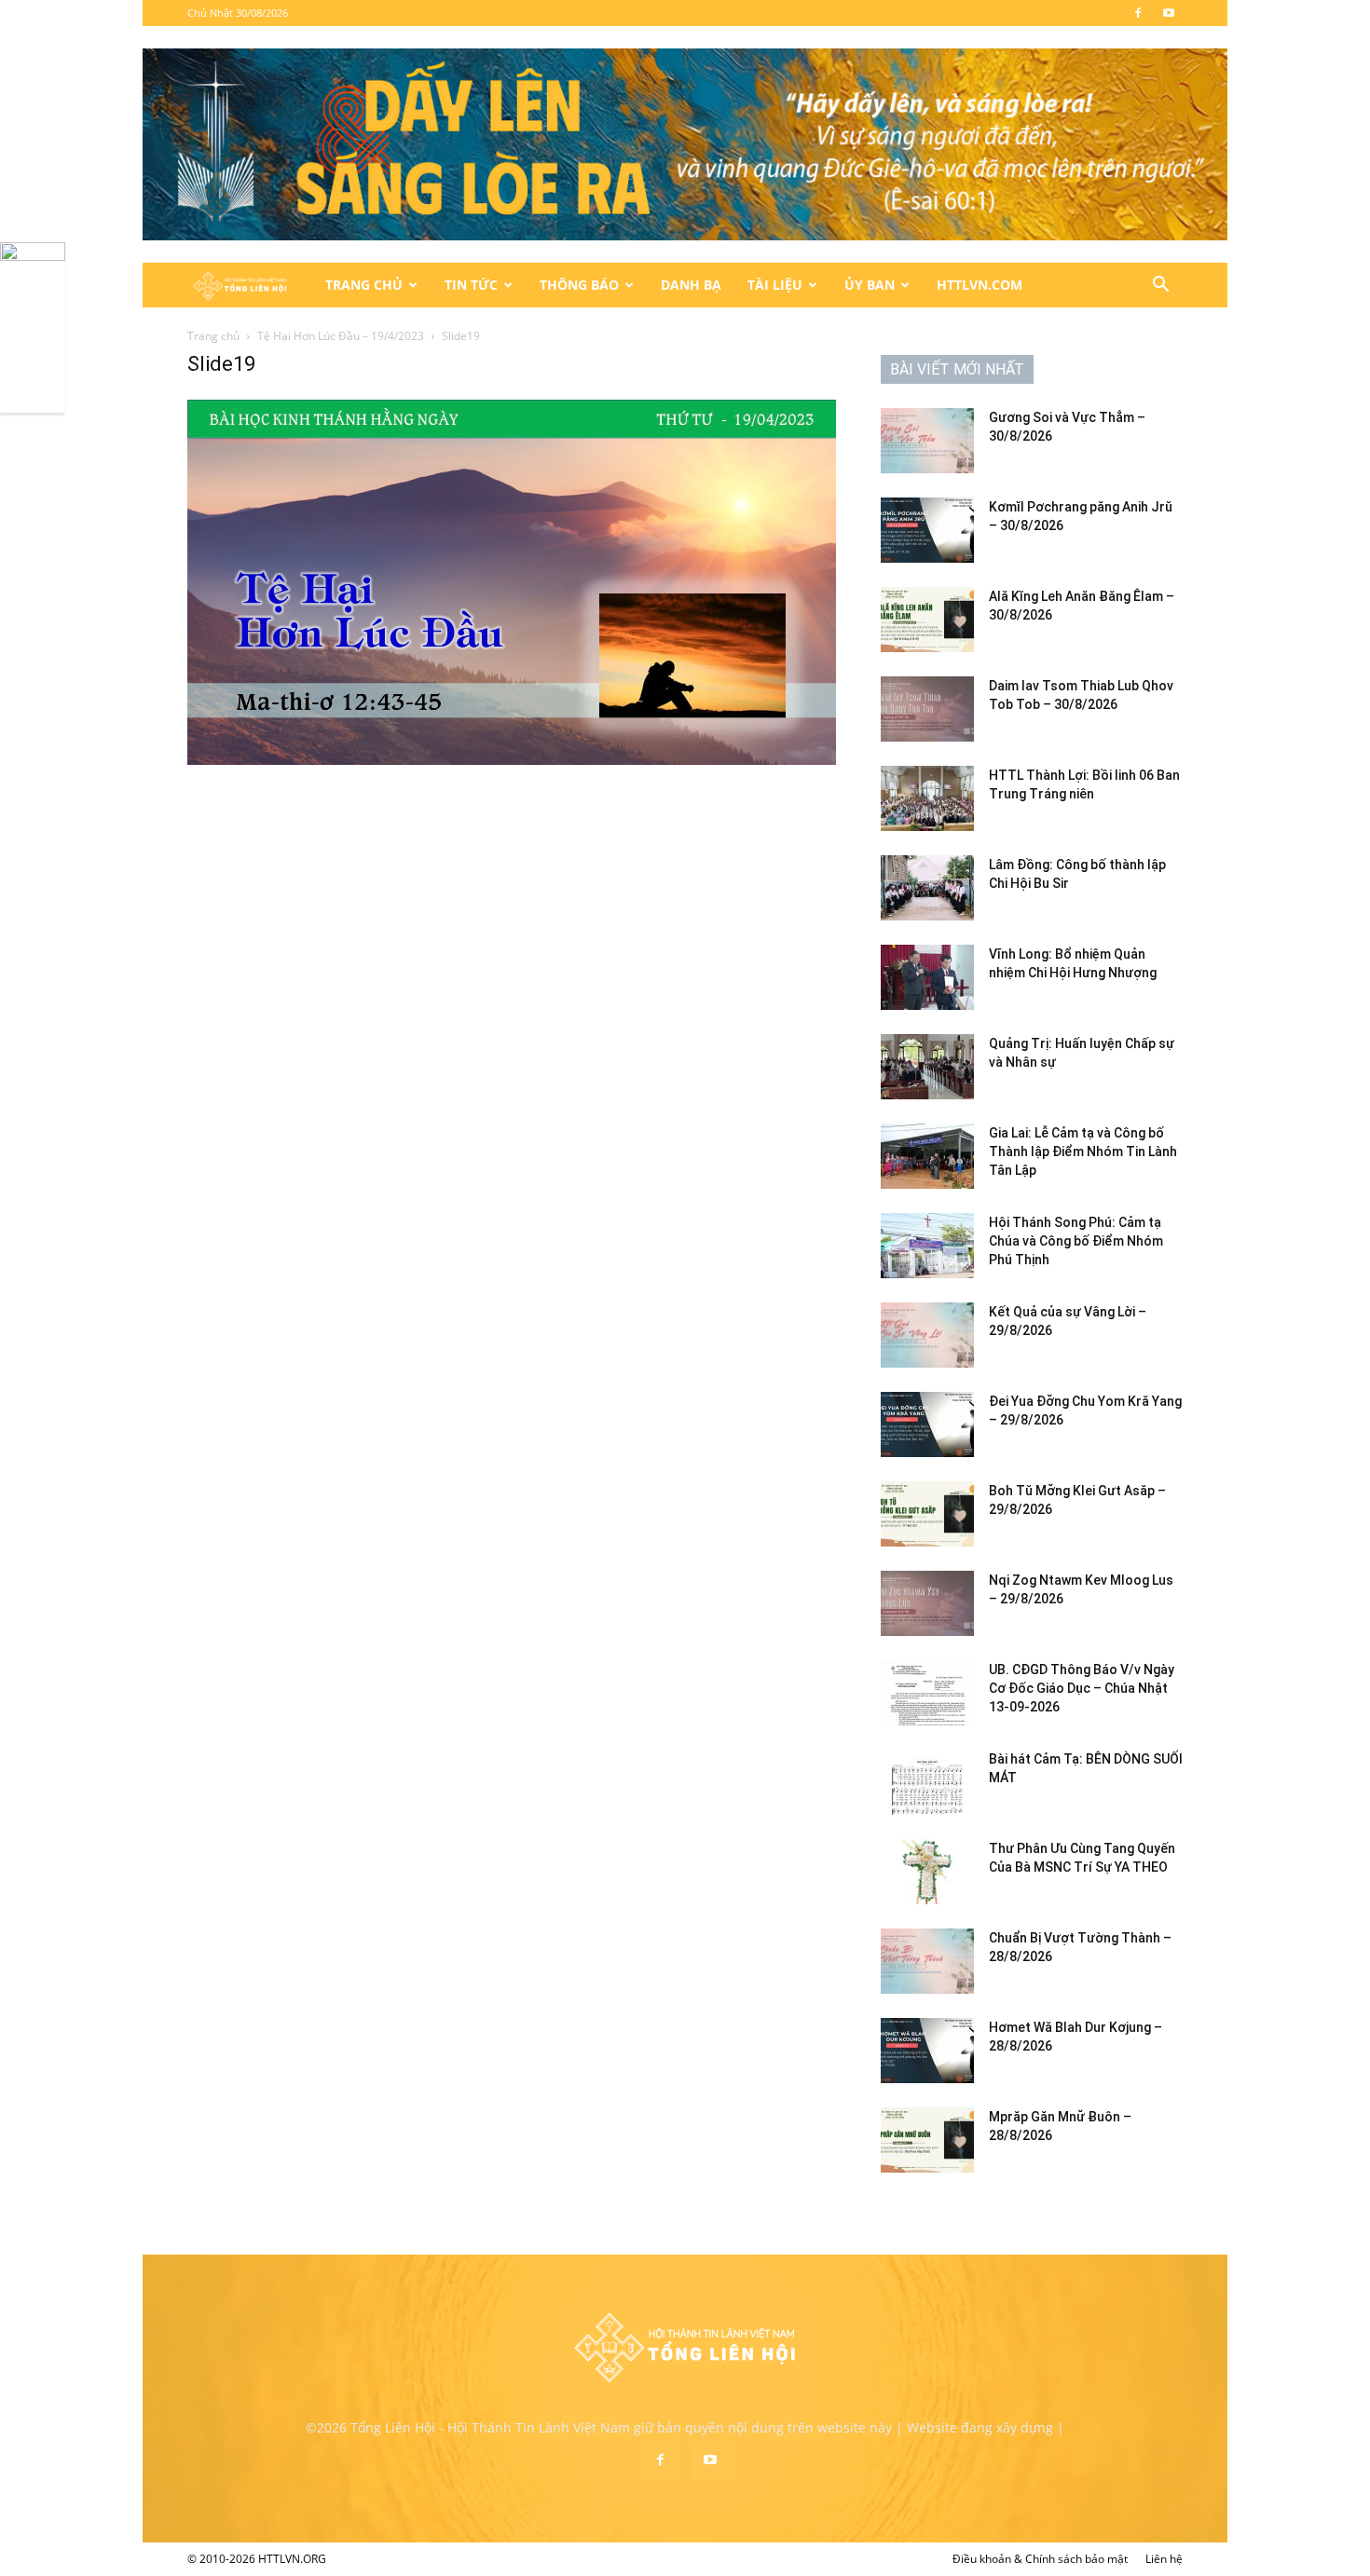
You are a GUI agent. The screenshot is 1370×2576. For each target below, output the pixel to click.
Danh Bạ (691, 285)
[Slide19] (512, 760)
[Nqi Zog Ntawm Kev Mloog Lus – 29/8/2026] (927, 1603)
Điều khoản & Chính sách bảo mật (1040, 2559)
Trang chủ (213, 336)
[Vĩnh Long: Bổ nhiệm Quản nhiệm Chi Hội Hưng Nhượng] (927, 977)
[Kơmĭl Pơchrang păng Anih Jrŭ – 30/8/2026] (927, 530)
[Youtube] (1169, 13)
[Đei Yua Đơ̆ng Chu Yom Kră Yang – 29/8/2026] (927, 1424)
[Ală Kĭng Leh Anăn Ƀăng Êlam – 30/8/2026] (927, 620)
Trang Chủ (364, 285)
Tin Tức (471, 285)
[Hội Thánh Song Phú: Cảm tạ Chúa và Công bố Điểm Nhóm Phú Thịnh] (927, 1246)
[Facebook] (1138, 13)
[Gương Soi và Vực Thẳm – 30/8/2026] (927, 441)
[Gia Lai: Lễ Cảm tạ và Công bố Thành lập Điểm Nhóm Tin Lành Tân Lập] (927, 1156)
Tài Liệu (775, 285)
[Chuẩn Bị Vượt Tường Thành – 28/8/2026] (927, 1961)
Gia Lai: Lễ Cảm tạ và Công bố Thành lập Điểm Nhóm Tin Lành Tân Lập (1083, 1152)
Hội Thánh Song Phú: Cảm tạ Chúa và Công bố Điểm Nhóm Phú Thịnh (1076, 1241)
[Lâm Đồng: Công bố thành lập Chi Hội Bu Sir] (927, 888)
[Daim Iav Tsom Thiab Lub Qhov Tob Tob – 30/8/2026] (927, 709)
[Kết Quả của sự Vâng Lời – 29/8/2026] (927, 1335)
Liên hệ (1164, 2559)
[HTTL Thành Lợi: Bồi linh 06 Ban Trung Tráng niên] (927, 798)
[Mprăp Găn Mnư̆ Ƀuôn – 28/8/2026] (927, 2140)
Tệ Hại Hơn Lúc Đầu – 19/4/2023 (341, 336)
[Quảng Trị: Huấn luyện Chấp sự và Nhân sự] (927, 1067)
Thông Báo (579, 285)
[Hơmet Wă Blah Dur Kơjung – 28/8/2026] (927, 2051)
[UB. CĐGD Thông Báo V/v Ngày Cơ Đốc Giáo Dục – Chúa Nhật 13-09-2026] (927, 1693)
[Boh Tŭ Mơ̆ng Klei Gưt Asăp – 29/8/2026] (927, 1514)
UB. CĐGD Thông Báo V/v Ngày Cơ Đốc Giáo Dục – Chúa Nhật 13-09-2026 (1082, 1688)
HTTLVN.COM (980, 285)
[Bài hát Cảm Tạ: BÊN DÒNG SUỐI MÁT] (927, 1782)
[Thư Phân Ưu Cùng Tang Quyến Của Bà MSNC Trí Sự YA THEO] (927, 1872)
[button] (1160, 286)
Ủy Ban (870, 285)
